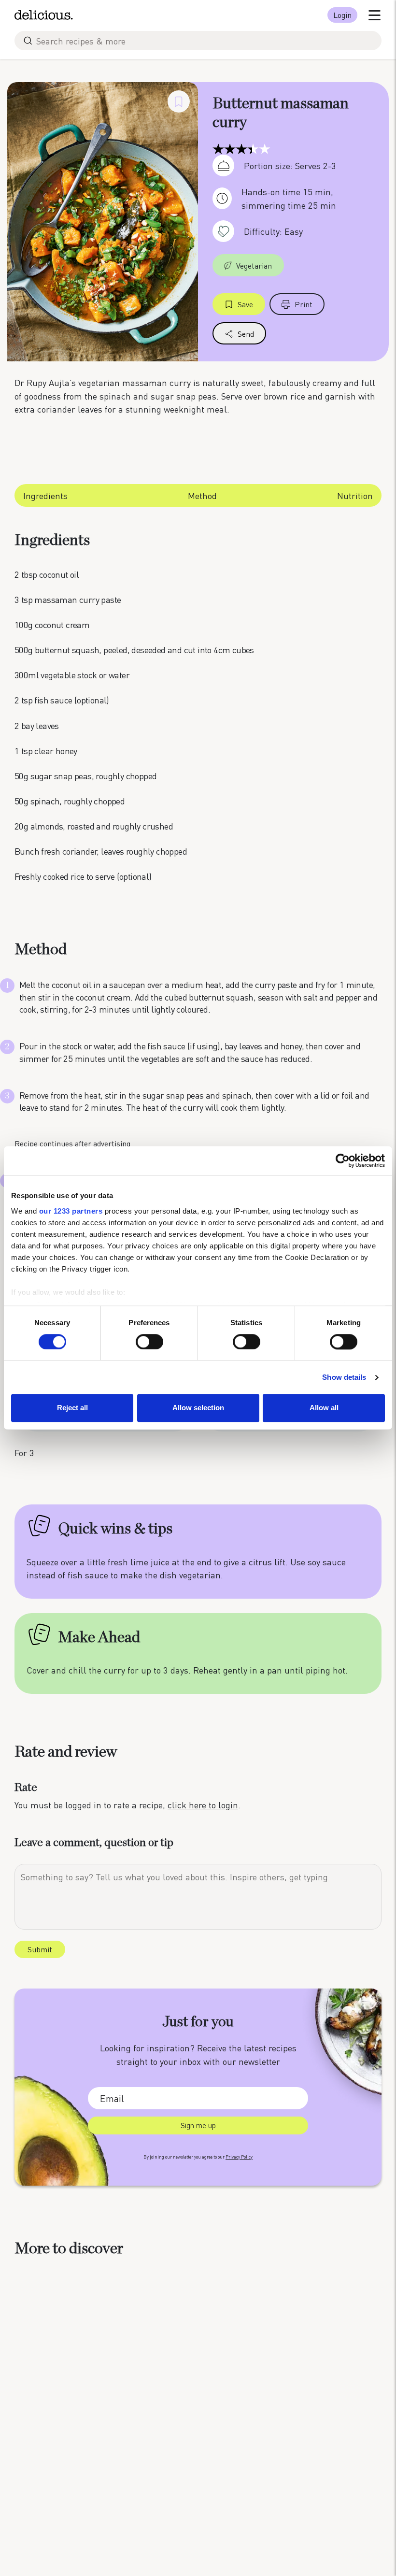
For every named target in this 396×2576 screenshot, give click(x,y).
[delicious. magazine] (44, 15)
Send (246, 334)
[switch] (149, 1342)
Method (202, 495)
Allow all (324, 1408)
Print (304, 304)
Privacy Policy (239, 2157)
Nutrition (355, 495)
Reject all (72, 1408)
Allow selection (198, 1408)
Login (342, 15)
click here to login (203, 1805)
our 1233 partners (71, 1211)
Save (245, 304)
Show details (344, 1377)
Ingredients (45, 495)
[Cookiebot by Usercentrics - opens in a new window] (343, 1160)
